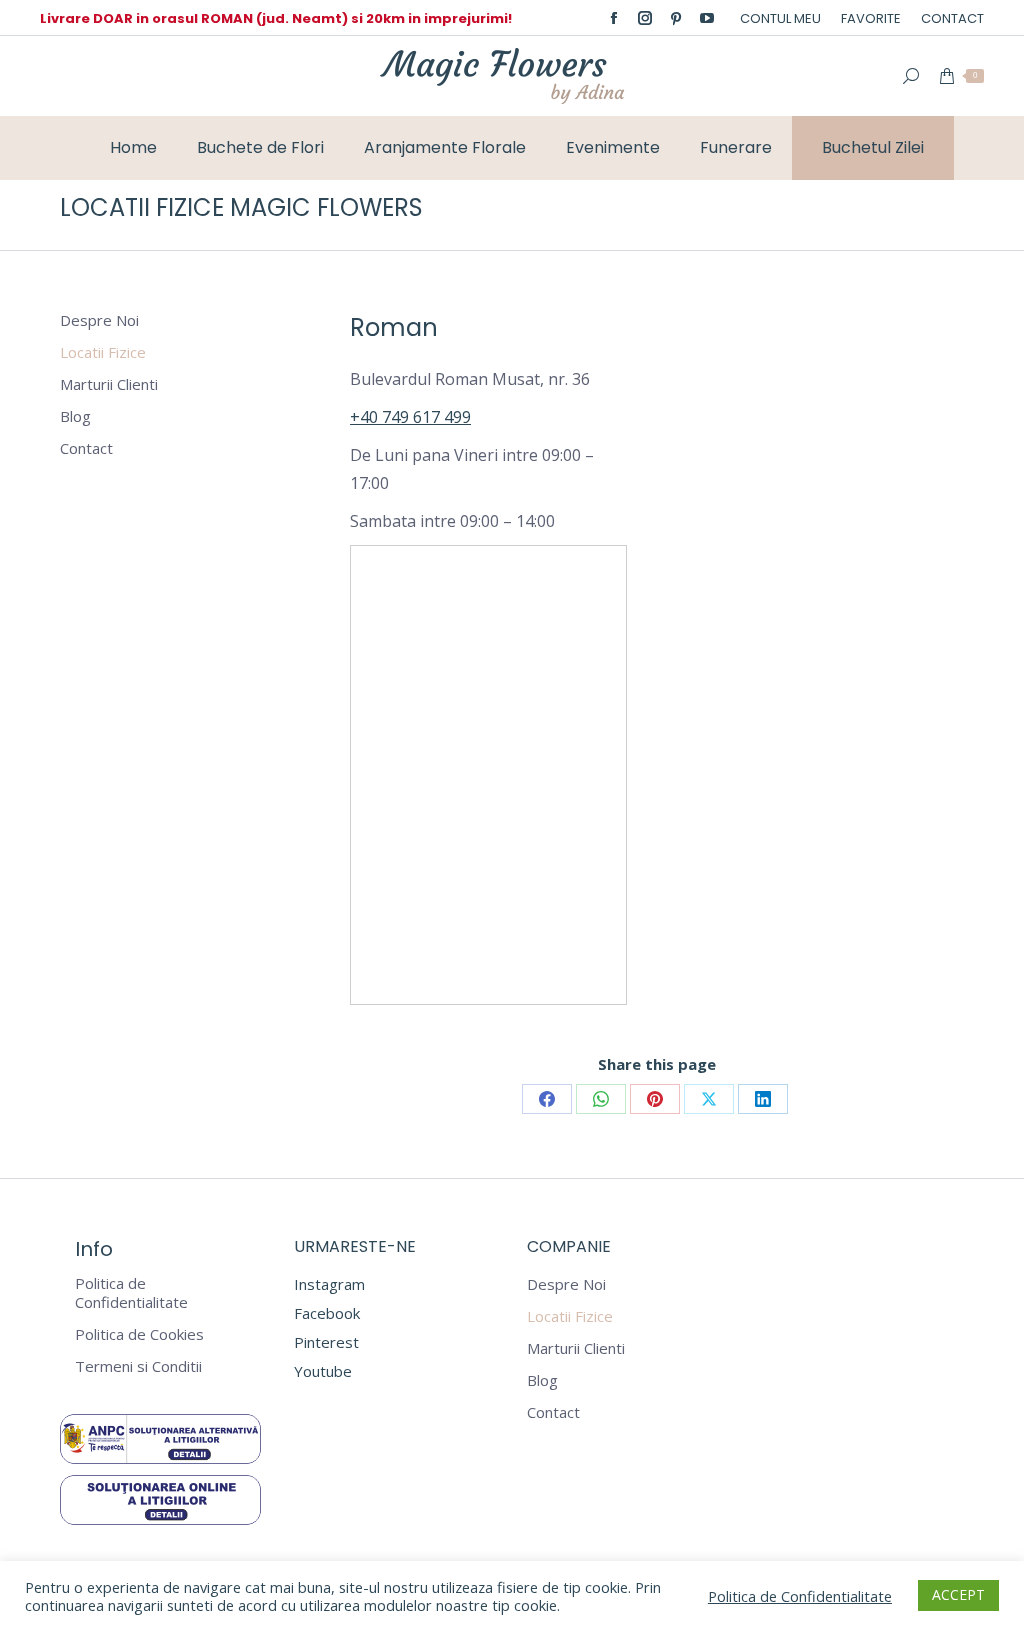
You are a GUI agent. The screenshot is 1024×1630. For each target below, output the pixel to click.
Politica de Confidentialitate (131, 1293)
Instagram (329, 1284)
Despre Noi (99, 320)
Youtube (323, 1371)
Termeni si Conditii (138, 1366)
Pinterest (326, 1342)
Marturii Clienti (109, 384)
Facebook (327, 1313)
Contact (86, 448)
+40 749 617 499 (410, 417)
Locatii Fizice (103, 352)
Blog (75, 416)
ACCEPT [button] (958, 1594)
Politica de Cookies (139, 1334)
